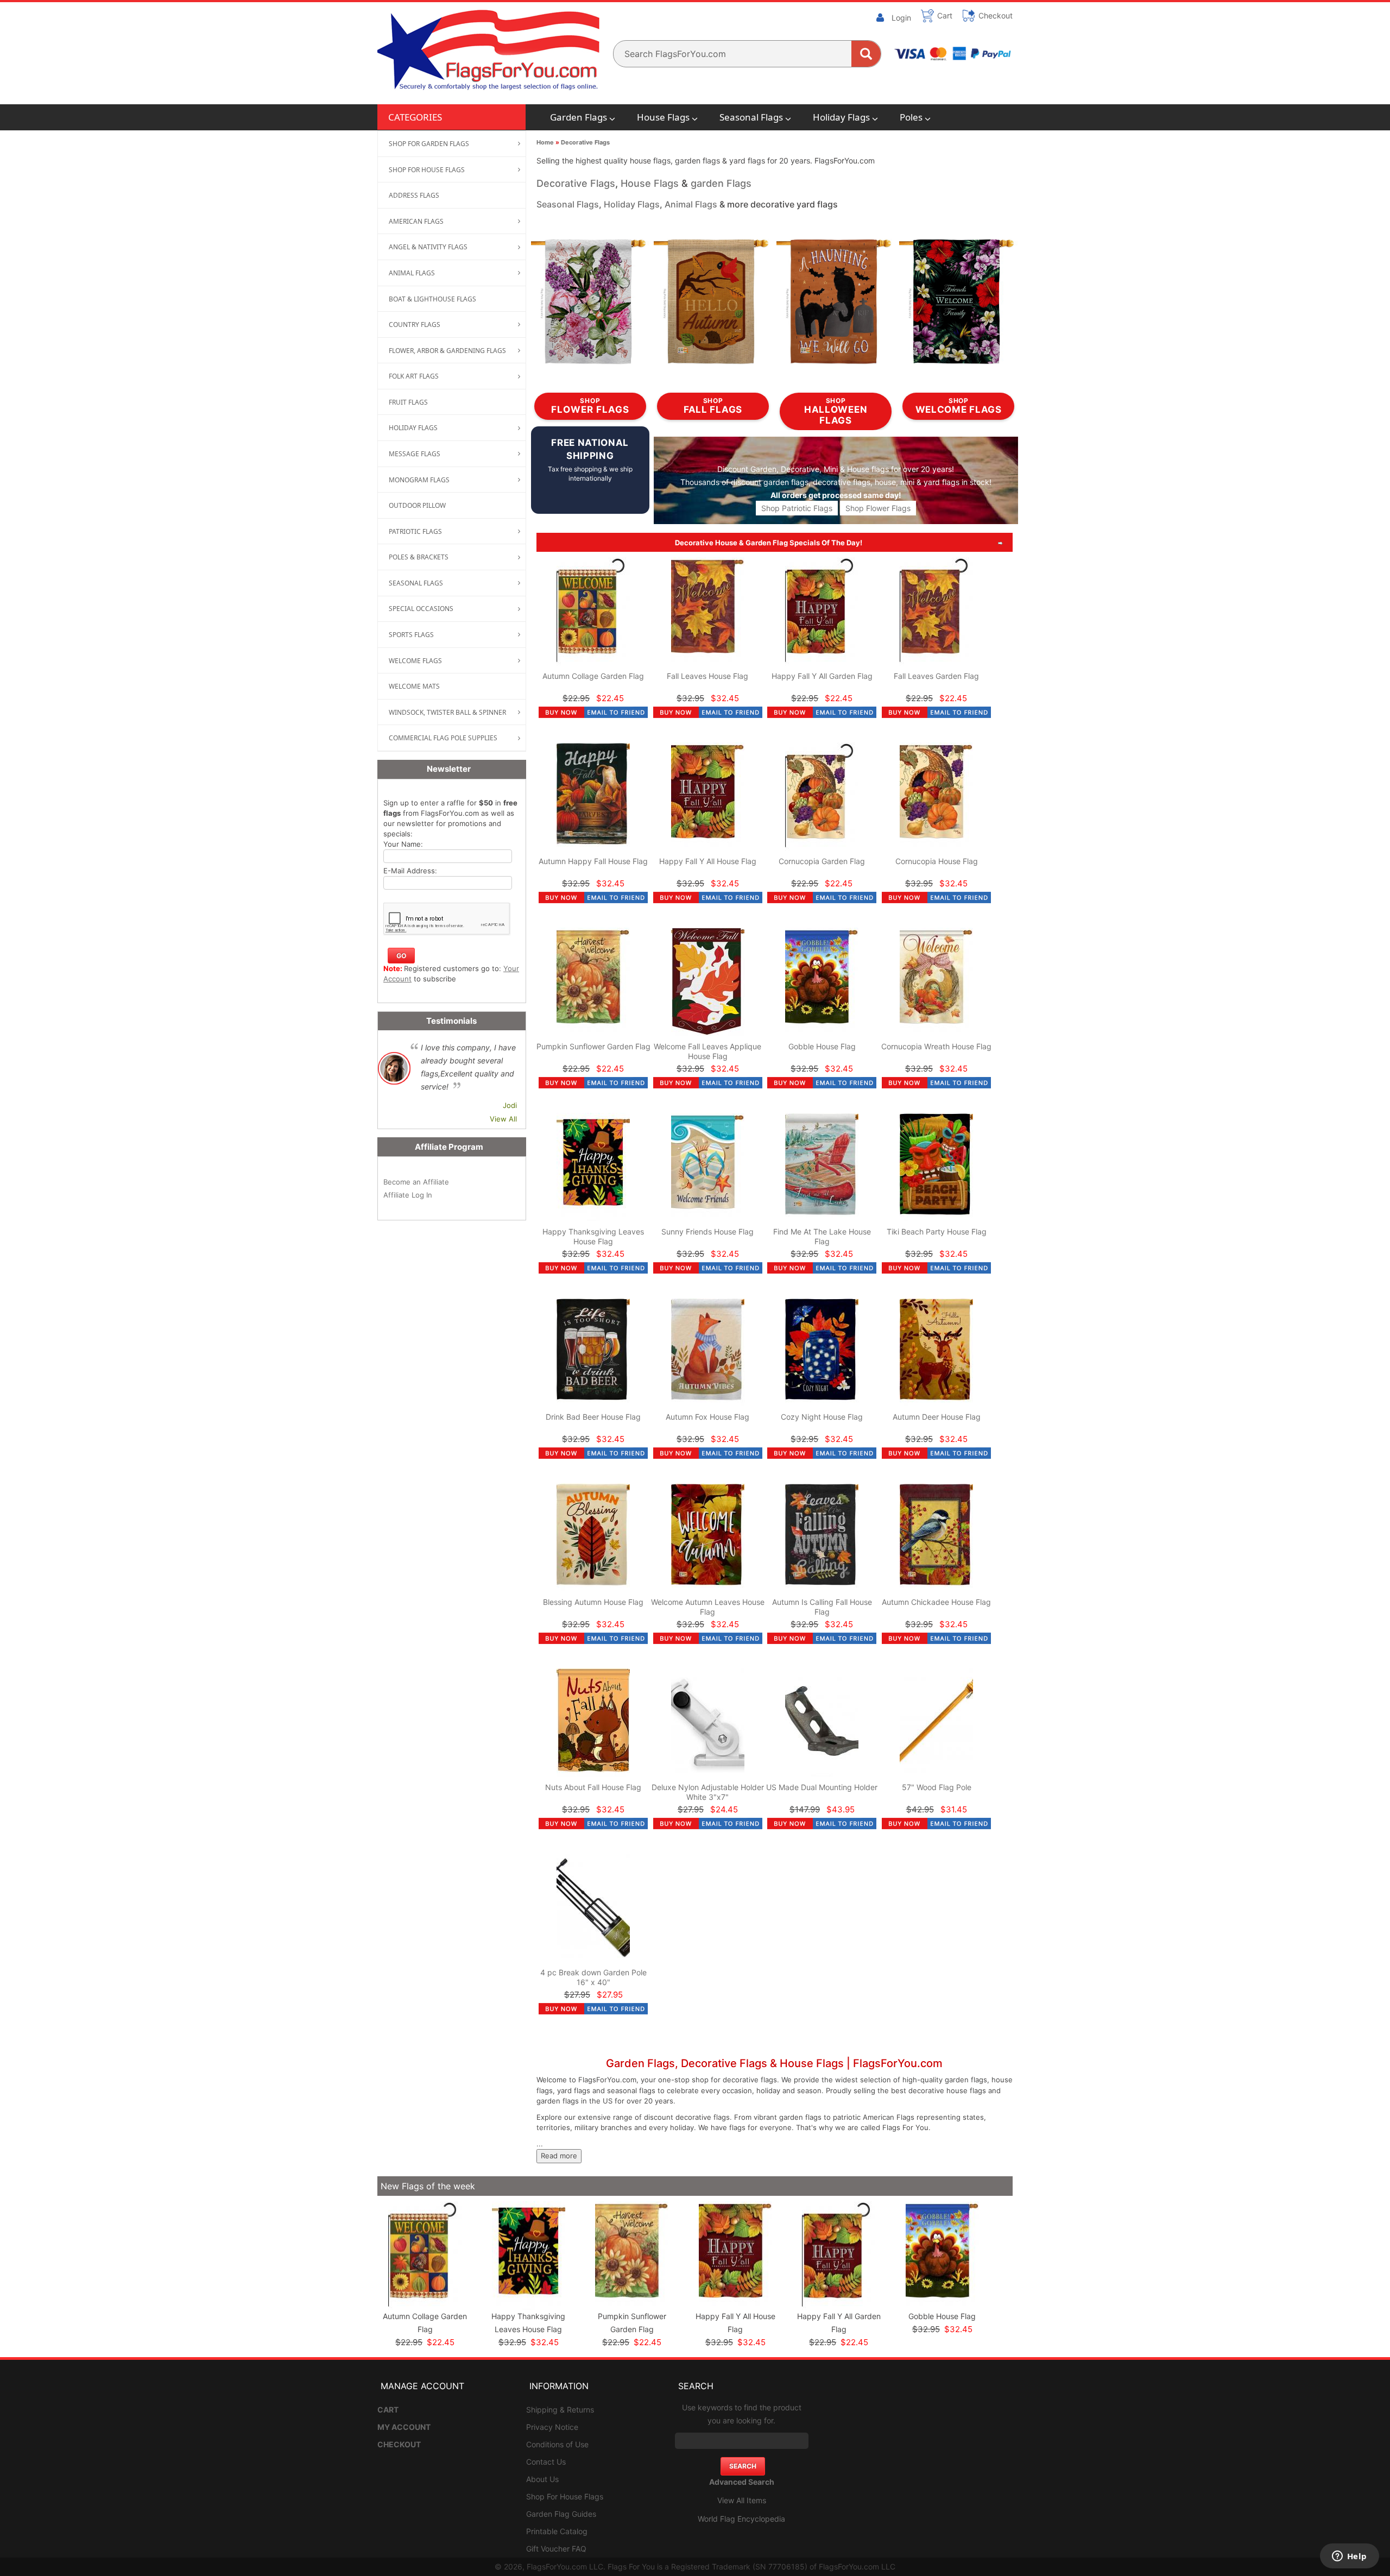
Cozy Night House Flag (822, 1417)
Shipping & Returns (560, 2410)
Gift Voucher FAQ (556, 2549)
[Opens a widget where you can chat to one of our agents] (1349, 2557)
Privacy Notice (552, 2427)
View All (503, 1119)
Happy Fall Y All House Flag (708, 861)
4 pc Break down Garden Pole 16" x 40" (593, 1977)
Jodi (510, 1105)
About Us (542, 2479)
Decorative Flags (585, 142)
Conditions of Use (557, 2444)
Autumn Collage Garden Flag (593, 676)
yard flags (942, 482)
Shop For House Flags (565, 2496)
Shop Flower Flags (878, 508)
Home (545, 142)
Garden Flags (579, 117)
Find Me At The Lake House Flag (822, 1236)
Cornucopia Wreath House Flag (936, 1046)
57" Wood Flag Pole (937, 1787)
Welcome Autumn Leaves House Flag (708, 1607)
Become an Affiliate (416, 1182)
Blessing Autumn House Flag (593, 1602)
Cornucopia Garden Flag (822, 861)
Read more (559, 2156)
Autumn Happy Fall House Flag (593, 861)
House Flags (663, 117)
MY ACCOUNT (404, 2427)
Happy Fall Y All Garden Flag (822, 676)
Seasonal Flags (751, 117)
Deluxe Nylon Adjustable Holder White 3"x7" (708, 1792)
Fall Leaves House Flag (707, 676)
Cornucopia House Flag (937, 861)
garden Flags (721, 183)
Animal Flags (691, 204)
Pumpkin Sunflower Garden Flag (593, 1046)
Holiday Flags (841, 117)
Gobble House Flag (822, 1046)
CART (388, 2410)
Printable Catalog (557, 2531)
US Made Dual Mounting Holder (822, 1787)
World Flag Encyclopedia (741, 2519)
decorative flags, (843, 482)
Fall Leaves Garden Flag (936, 676)
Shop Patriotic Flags (797, 508)
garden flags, (787, 482)
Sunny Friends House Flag (707, 1232)
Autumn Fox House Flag (707, 1417)
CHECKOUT (399, 2444)
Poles (911, 117)
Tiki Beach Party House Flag (937, 1232)
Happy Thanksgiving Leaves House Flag (593, 1236)
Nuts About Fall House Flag (593, 1787)
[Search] (866, 54)
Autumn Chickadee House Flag (936, 1602)
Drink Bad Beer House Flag (593, 1417)
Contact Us (546, 2462)
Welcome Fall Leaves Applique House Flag (707, 1051)
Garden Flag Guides (561, 2514)
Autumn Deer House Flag (937, 1417)
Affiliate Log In (408, 1195)
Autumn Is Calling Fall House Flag (822, 1607)
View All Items (742, 2500)
